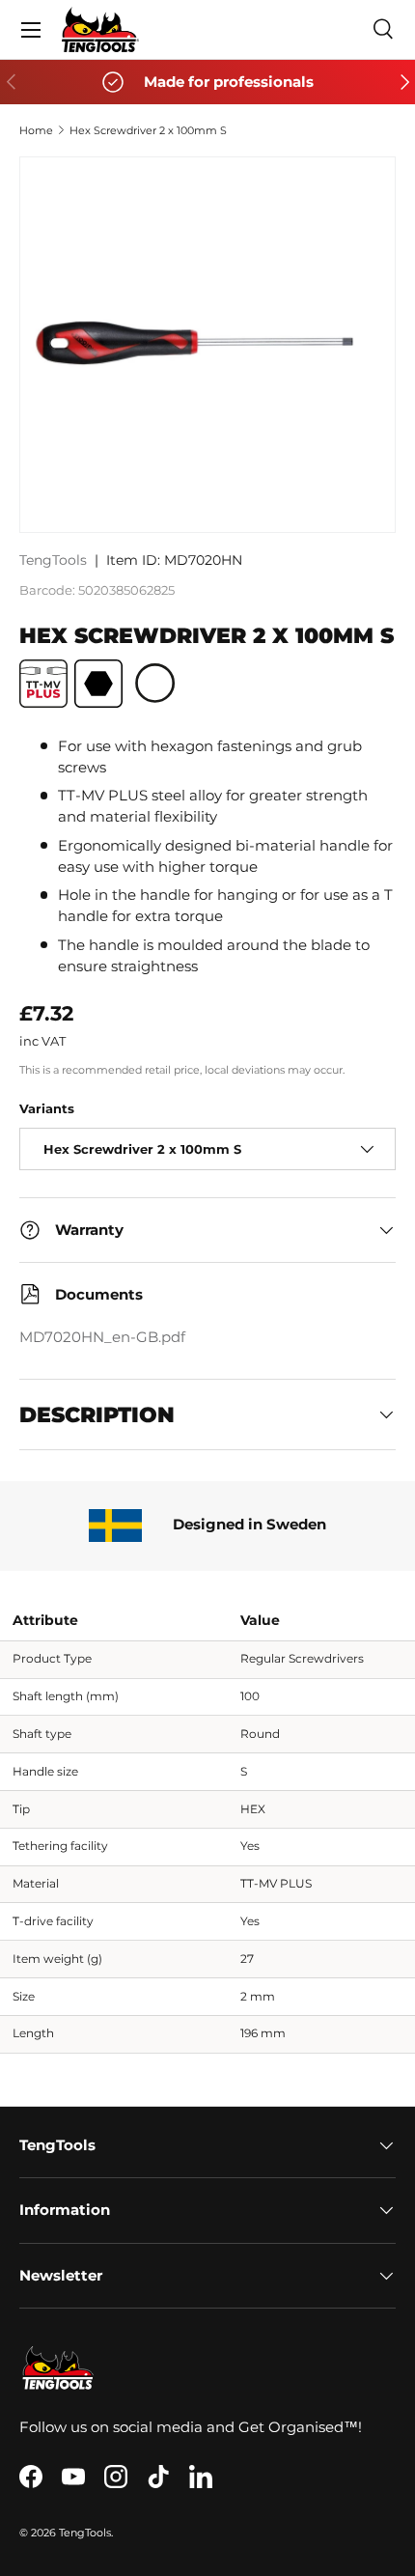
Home (36, 130)
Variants (47, 1108)
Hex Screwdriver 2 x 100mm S (148, 130)
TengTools (53, 560)
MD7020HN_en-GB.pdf (102, 1337)
